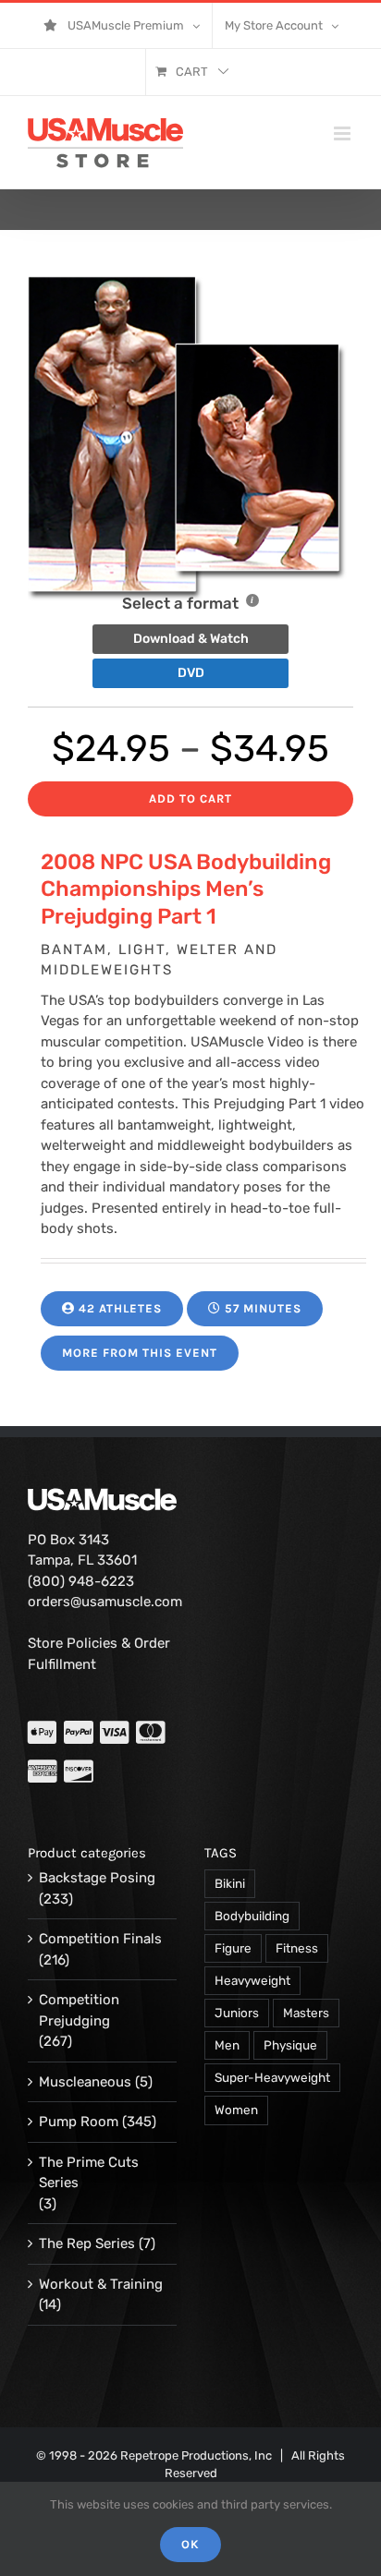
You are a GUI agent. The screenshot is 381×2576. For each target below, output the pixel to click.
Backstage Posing (97, 1878)
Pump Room (79, 2122)
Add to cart (190, 798)
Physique (290, 2045)
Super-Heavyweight (272, 2077)
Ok (190, 2544)
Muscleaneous (85, 2082)
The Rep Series (87, 2243)
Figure (233, 1948)
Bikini (230, 1883)
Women (236, 2110)
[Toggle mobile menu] (344, 133)
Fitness (297, 1948)
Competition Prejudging (79, 2010)
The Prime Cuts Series (89, 2173)
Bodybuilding (252, 1916)
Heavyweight (252, 1980)
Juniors (237, 2013)
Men (227, 2045)
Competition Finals (100, 1939)
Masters (306, 2013)
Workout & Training (101, 2284)
